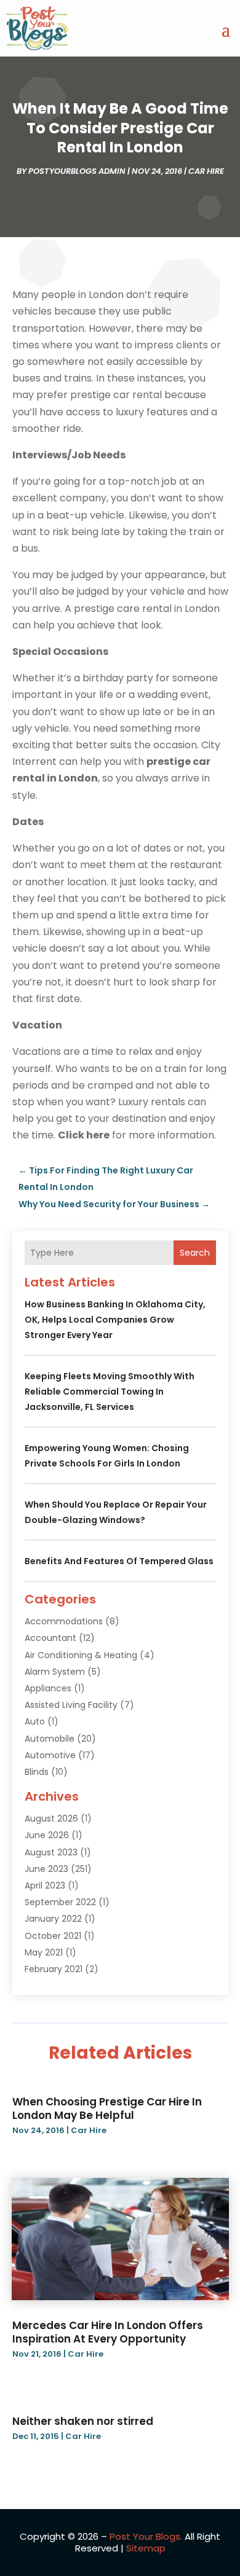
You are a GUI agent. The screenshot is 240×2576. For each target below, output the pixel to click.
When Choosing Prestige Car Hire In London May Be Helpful (107, 2108)
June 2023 (46, 1869)
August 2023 (51, 1852)
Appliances (48, 1688)
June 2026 (47, 1835)
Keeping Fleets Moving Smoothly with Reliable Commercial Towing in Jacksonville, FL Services (110, 1392)
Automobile (50, 1739)
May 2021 (44, 1952)
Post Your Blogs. (146, 2536)
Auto (35, 1721)
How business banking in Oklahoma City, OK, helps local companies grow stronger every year (115, 1320)
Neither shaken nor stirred (83, 2421)
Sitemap (146, 2548)
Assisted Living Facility (71, 1705)
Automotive (50, 1755)
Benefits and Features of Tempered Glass (119, 1561)
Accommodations (64, 1621)
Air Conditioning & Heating (81, 1655)
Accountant (50, 1638)
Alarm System (55, 1672)
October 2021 (53, 1936)
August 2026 (51, 1818)
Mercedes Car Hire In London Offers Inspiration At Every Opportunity (108, 2332)
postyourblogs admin (77, 171)
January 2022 (53, 1919)
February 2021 (54, 1969)
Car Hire (206, 171)
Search (195, 1253)
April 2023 (45, 1885)
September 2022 (60, 1902)
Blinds (37, 1772)
